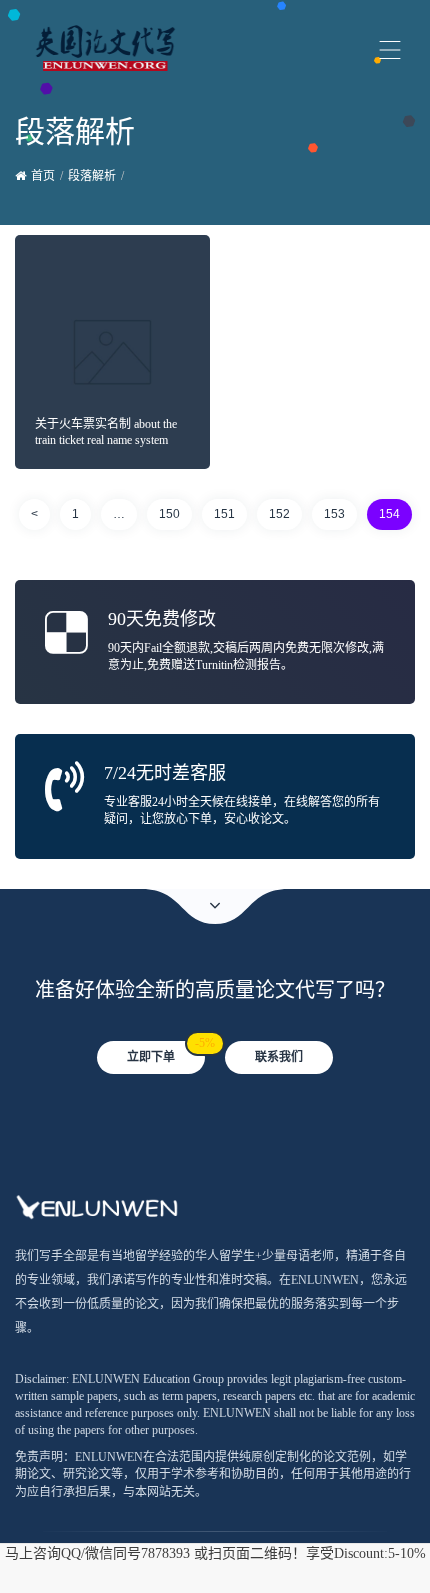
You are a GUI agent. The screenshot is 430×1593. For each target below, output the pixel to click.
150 (169, 514)
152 (279, 514)
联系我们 (279, 1057)
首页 (43, 176)
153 (334, 514)
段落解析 (92, 176)
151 (224, 514)
